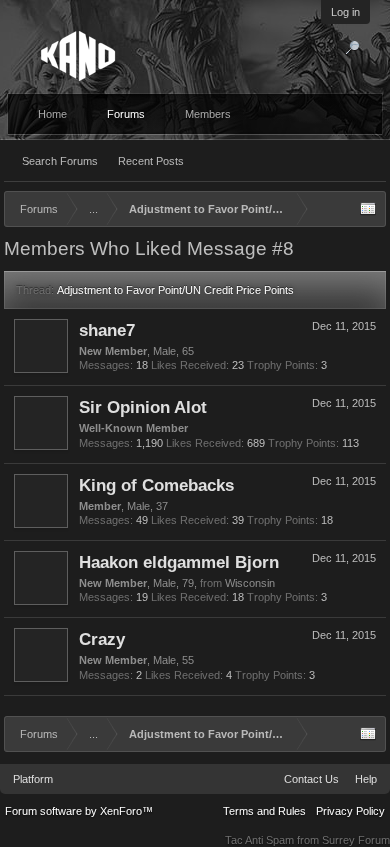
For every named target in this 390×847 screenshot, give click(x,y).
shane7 (107, 330)
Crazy (102, 639)
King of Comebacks (156, 485)
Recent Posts (151, 161)
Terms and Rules (264, 811)
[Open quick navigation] (368, 209)
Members (208, 114)
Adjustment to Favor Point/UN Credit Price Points (175, 290)
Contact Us (311, 779)
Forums (126, 114)
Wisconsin (250, 583)
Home (52, 114)
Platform (33, 779)
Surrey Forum (356, 840)
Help (366, 779)
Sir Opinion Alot (143, 407)
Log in (345, 12)
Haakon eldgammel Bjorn (179, 562)
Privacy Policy (350, 811)
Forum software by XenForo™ (79, 811)
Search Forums (60, 161)
